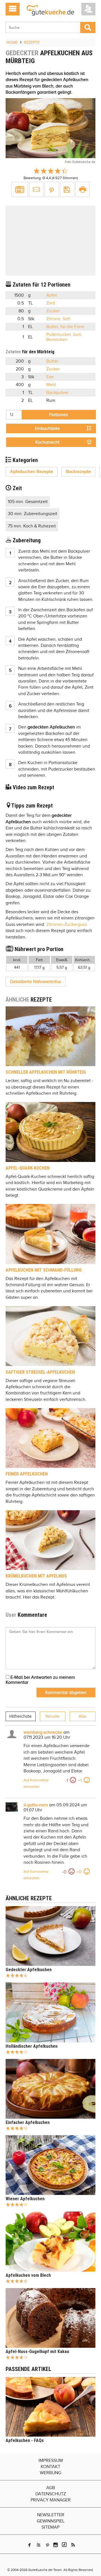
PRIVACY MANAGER (51, 2500)
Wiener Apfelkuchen (25, 2199)
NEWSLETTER (51, 2515)
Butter (52, 361)
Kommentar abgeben (66, 1692)
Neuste (52, 1716)
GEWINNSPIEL (51, 2521)
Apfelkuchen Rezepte (32, 472)
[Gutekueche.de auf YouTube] (39, 2545)
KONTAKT (50, 2467)
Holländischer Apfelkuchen (32, 2046)
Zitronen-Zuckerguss (66, 924)
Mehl (51, 385)
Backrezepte (78, 472)
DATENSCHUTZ (51, 2494)
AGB (51, 2488)
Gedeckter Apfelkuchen (29, 1970)
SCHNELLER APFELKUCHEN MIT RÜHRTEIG (46, 1072)
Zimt (51, 303)
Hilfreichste (20, 1716)
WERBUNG (50, 2473)
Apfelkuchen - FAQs (25, 2440)
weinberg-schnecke (43, 1732)
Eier (50, 377)
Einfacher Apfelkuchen (28, 2122)
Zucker (53, 311)
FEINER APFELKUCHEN (27, 1474)
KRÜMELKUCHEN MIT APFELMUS (36, 1576)
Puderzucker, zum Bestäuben (64, 337)
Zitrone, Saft (58, 319)
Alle (82, 1716)
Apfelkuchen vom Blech (28, 2275)
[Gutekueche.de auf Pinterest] (48, 2545)
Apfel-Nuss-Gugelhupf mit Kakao (37, 2352)
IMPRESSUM (51, 2460)
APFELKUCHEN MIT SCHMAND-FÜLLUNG (44, 1270)
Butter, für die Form (65, 327)
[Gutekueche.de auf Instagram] (56, 2545)
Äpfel (52, 295)
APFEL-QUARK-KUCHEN (28, 1168)
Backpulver (57, 393)
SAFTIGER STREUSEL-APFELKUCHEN (40, 1372)
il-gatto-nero (36, 1805)
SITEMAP (50, 2527)
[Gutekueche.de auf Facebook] (29, 2545)
